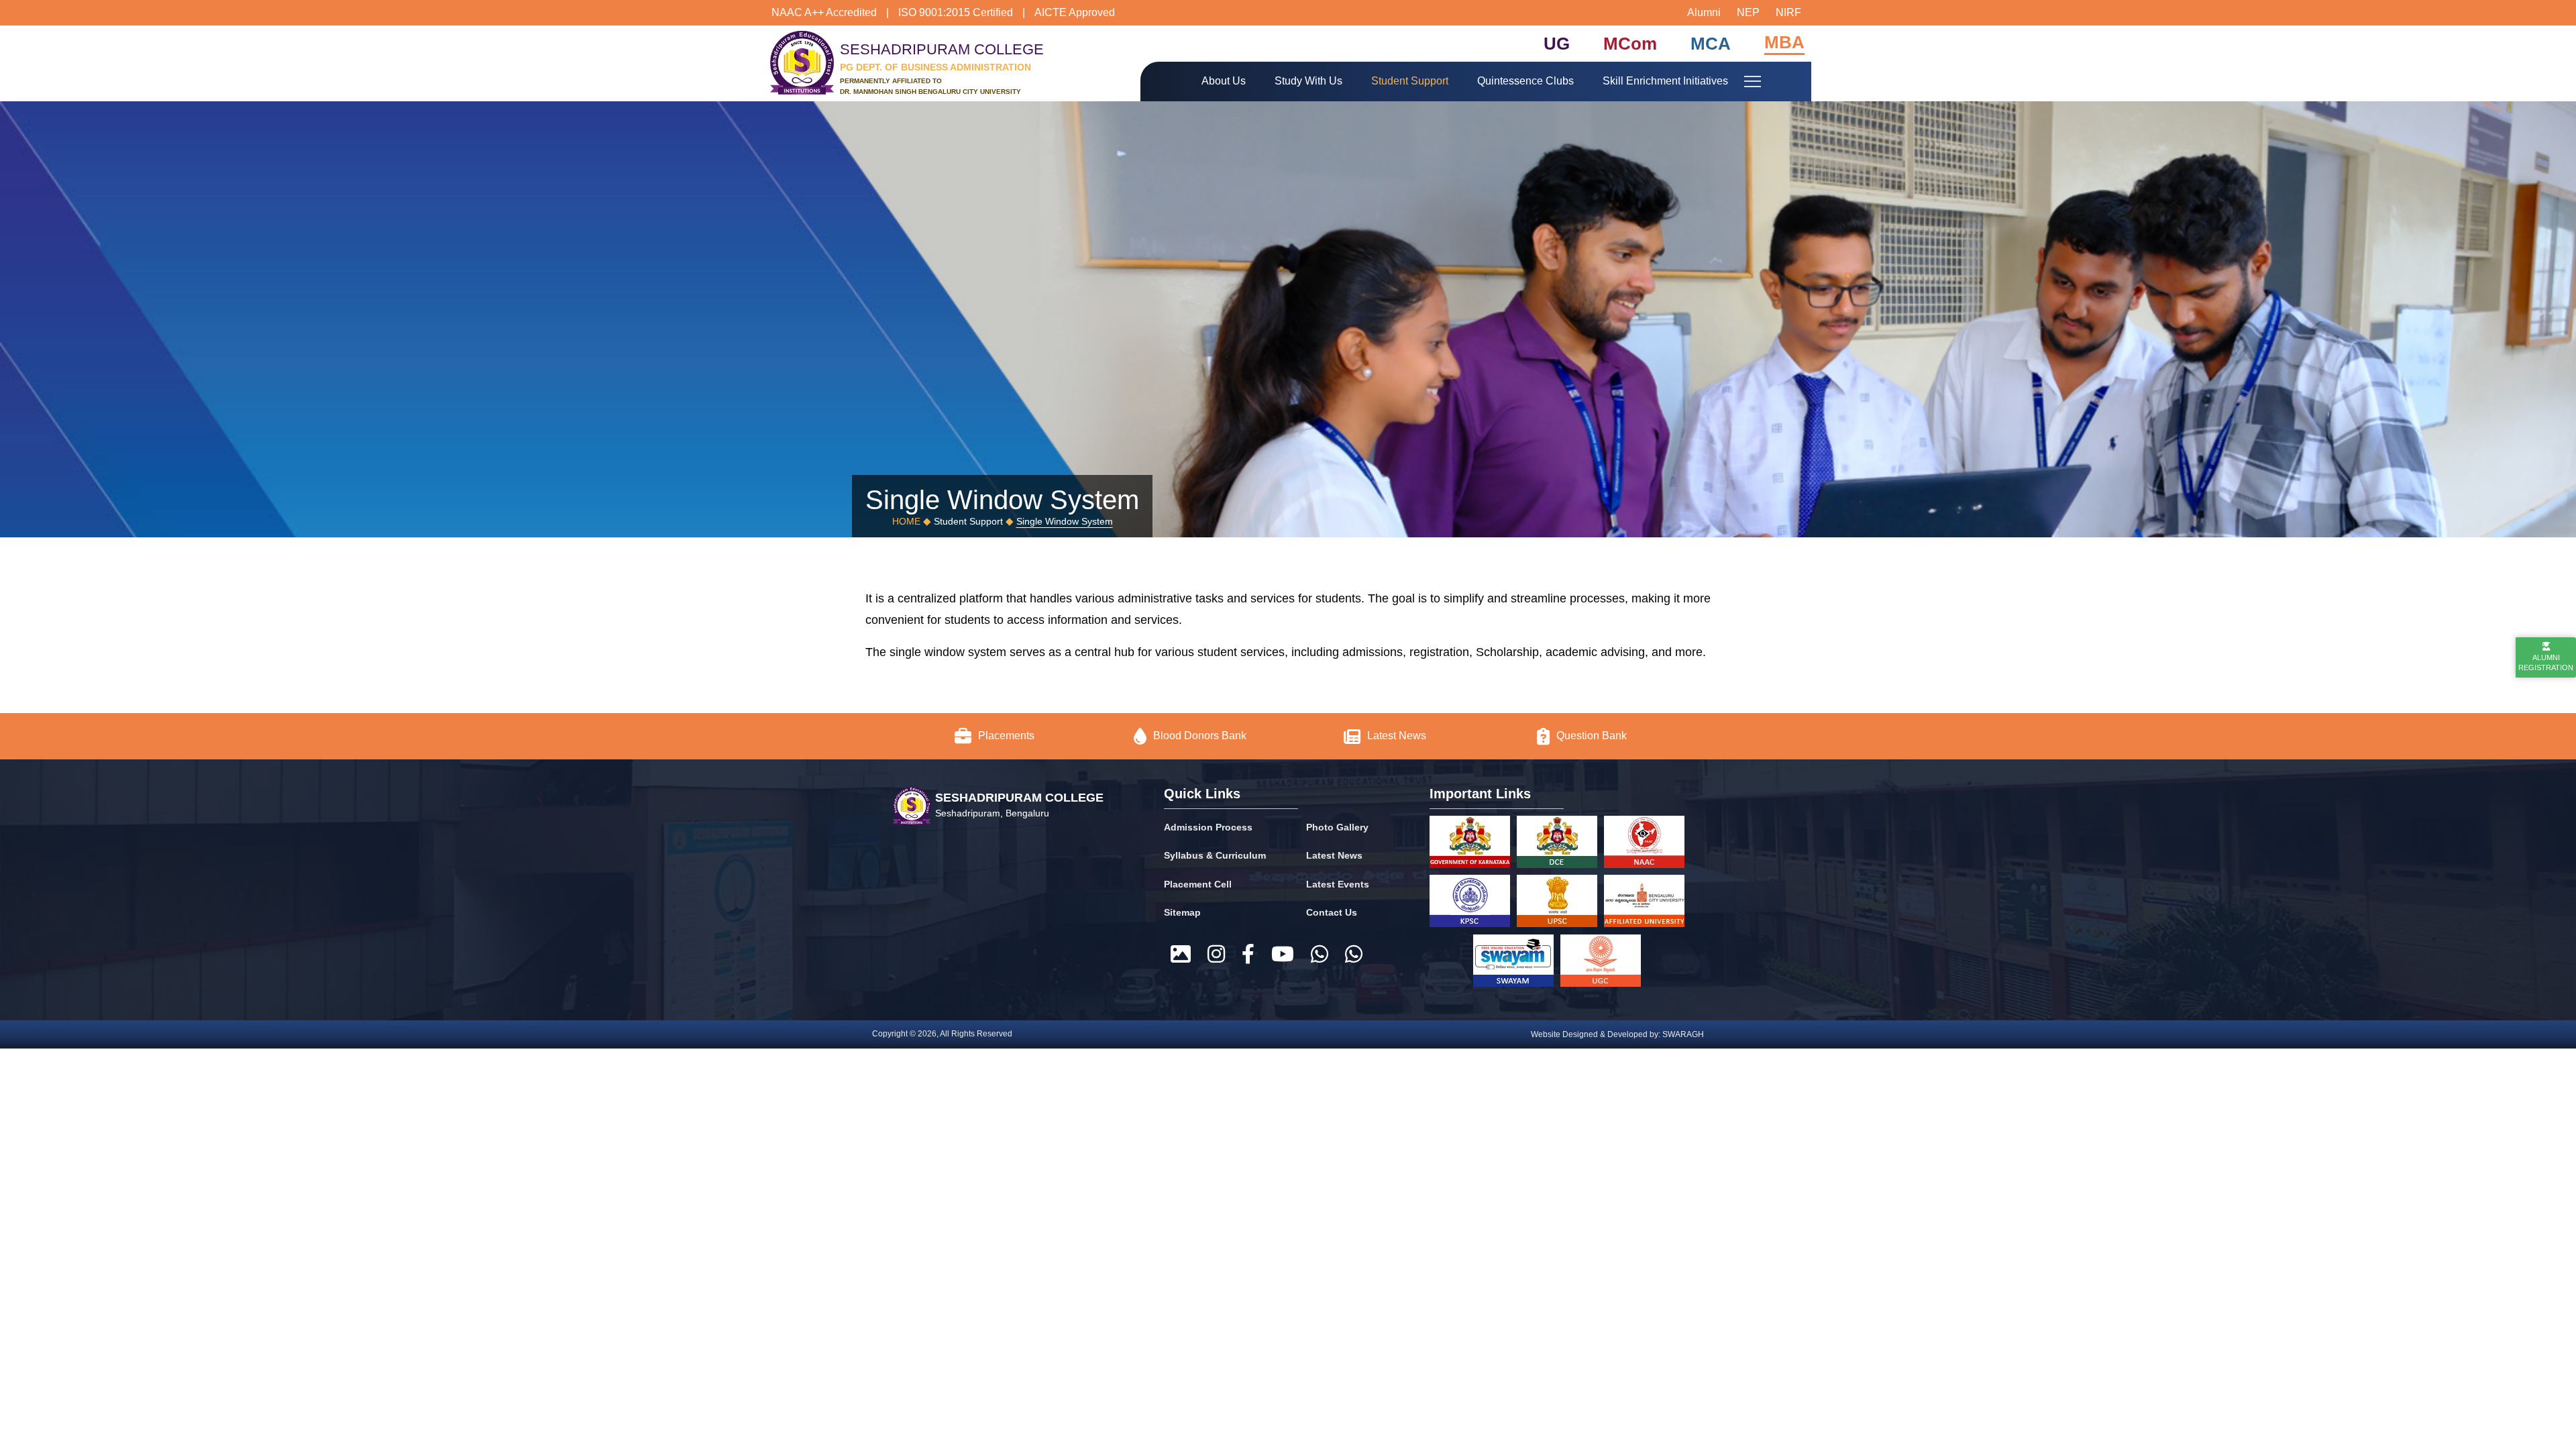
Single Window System (1065, 521)
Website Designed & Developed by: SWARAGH (1617, 1034)
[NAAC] (1644, 845)
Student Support (1410, 81)
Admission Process (1208, 827)
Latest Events (1338, 884)
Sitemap (1182, 912)
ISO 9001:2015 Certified (956, 12)
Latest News (1398, 736)
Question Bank (1592, 736)
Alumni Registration (2546, 662)
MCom (1630, 44)
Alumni (1704, 12)
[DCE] (1557, 845)
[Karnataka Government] (1470, 845)
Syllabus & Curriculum (1215, 855)
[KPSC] (1470, 904)
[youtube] (1283, 955)
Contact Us (1332, 912)
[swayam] (1513, 963)
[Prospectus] (1181, 955)
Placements (1006, 736)
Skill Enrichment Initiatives (1665, 81)
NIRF (1788, 12)
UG (1557, 44)
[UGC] (1601, 963)
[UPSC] (1557, 904)
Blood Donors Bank (1200, 736)
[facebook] (1248, 955)
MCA (1711, 44)
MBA (1784, 42)
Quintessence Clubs (1525, 81)
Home (906, 521)
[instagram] (1216, 955)
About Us (1224, 81)
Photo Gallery (1337, 827)
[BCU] (1644, 904)
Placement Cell (1198, 884)
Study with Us (1308, 81)
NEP (1748, 12)
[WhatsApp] (1320, 955)
